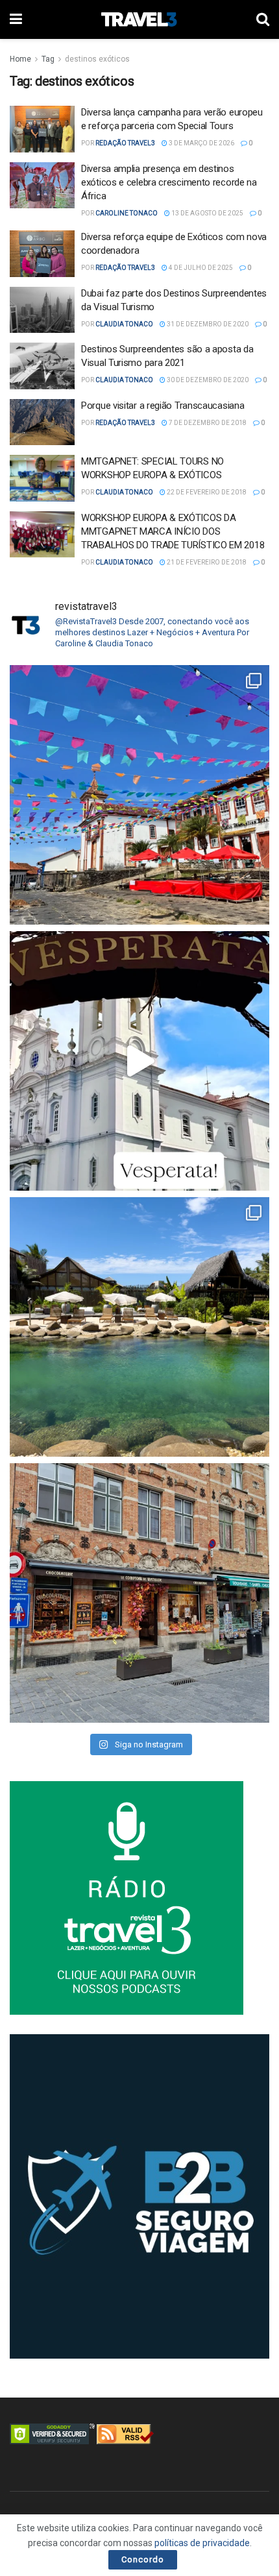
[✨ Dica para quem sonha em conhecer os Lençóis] (139, 1327)
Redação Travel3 (125, 143)
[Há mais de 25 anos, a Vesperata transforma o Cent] (139, 1061)
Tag (48, 59)
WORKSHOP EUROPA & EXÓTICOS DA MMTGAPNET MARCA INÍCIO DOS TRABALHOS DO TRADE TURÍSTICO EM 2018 (173, 531)
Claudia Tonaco (124, 324)
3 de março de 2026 (201, 143)
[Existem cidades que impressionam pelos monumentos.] (139, 795)
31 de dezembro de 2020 (207, 324)
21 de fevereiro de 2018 (206, 562)
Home (20, 59)
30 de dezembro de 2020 (207, 380)
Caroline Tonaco (127, 213)
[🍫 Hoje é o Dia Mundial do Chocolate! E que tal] (139, 1593)
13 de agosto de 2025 (207, 213)
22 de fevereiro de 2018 (206, 492)
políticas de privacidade (202, 2543)
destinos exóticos (97, 59)
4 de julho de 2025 (200, 268)
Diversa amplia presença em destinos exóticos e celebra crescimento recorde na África (169, 182)
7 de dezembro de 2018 (207, 423)
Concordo (143, 2559)
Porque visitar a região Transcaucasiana (163, 406)
